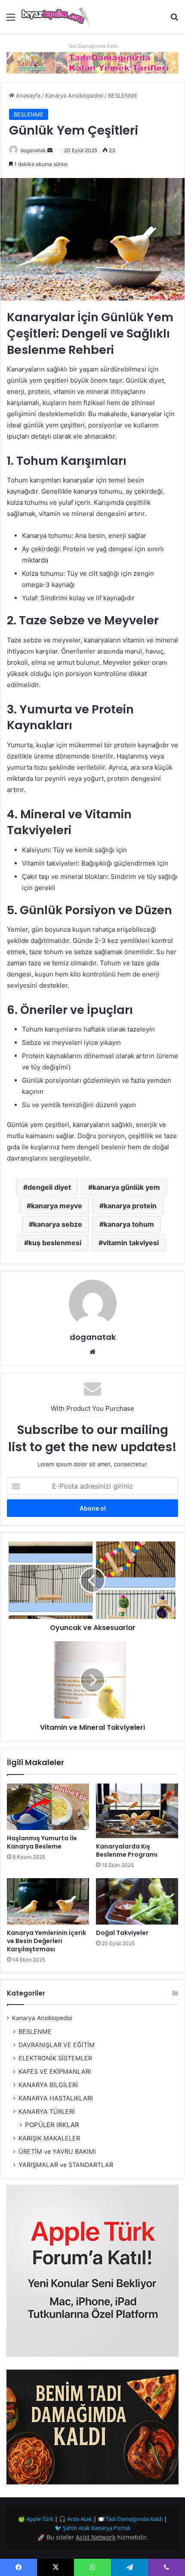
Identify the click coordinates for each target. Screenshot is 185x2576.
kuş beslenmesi (55, 1243)
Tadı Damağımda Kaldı (134, 2519)
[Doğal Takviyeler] (137, 1901)
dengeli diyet (49, 1187)
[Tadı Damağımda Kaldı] (92, 62)
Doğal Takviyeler (122, 1933)
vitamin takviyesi (131, 1243)
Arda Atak (80, 2519)
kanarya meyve (57, 1206)
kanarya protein (130, 1206)
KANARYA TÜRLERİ (47, 2111)
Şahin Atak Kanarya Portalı (97, 2528)
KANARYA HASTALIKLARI (56, 2098)
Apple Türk (40, 2519)
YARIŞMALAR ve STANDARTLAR (66, 2165)
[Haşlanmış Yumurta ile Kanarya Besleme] (48, 1807)
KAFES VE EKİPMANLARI (55, 2071)
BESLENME (123, 95)
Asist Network (96, 2537)
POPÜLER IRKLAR (52, 2125)
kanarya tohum (129, 1224)
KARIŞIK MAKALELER (49, 2138)
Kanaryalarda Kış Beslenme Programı (127, 1850)
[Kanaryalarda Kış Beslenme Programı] (137, 1811)
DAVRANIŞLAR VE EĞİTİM (57, 2045)
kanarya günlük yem (126, 1187)
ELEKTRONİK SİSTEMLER (55, 2058)
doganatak (33, 150)
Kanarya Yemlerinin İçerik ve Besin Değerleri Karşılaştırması (46, 1941)
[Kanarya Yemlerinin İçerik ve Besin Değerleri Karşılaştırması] (48, 1901)
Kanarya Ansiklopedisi (74, 95)
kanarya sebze (58, 1224)
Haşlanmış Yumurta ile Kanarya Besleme (42, 1842)
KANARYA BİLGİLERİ (48, 2085)
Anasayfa (27, 95)
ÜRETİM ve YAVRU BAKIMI (57, 2151)
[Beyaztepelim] (56, 17)
